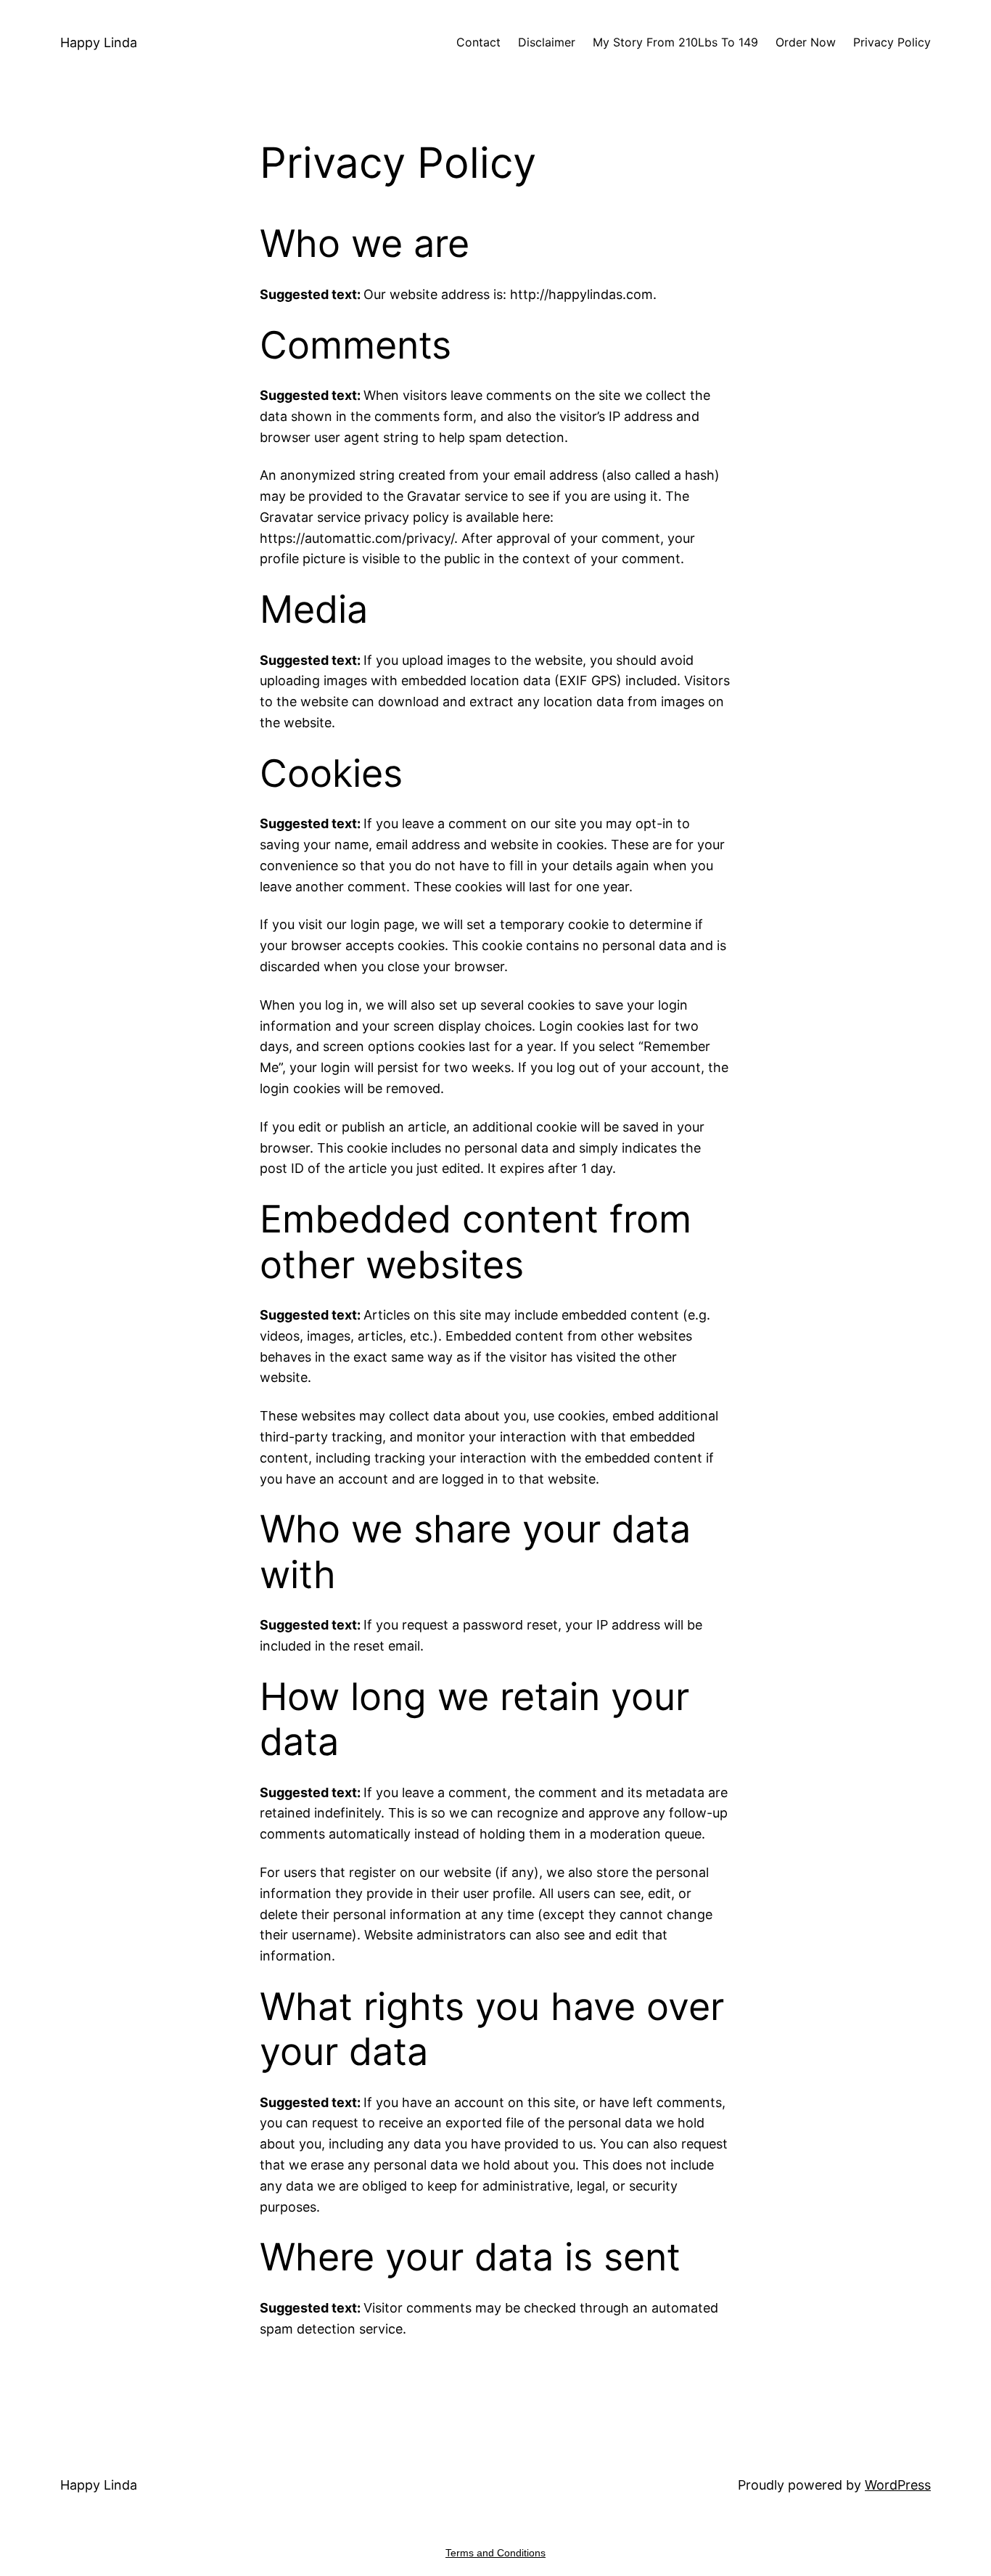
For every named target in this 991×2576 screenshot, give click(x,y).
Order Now (806, 42)
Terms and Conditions (495, 2553)
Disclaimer (547, 42)
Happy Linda (99, 42)
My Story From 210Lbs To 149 (675, 42)
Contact (478, 42)
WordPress (898, 2485)
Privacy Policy (892, 42)
